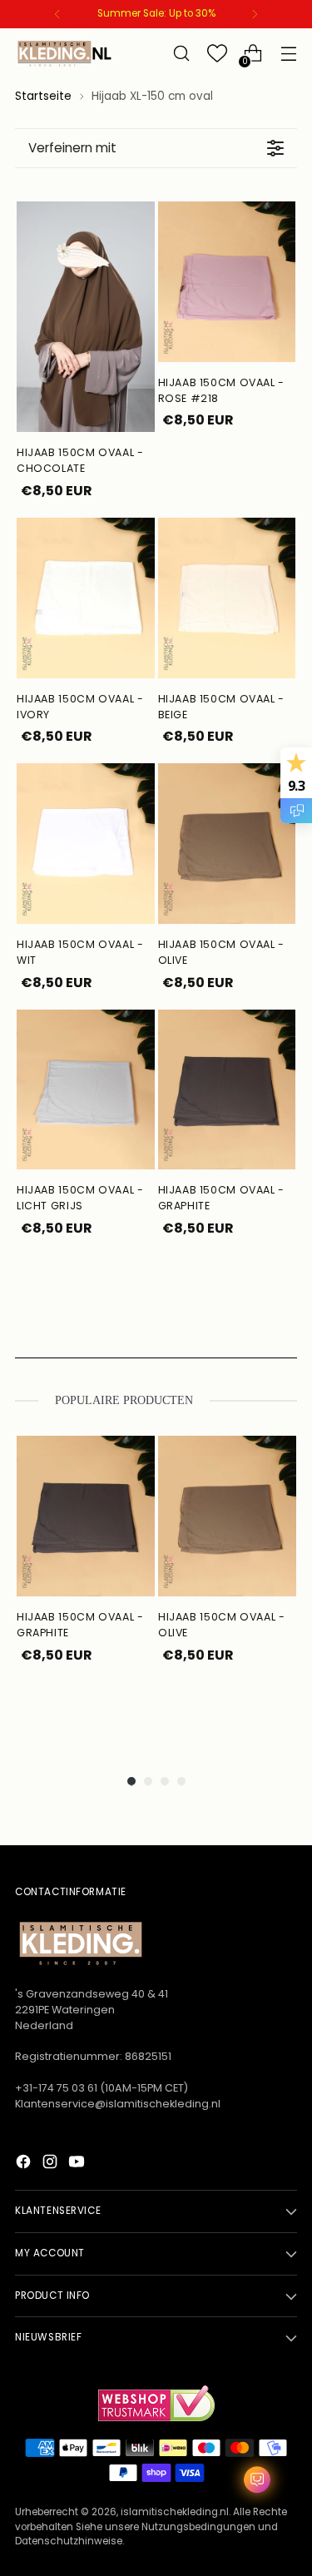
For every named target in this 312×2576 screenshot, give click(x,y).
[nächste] (255, 14)
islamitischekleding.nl (175, 2512)
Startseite (43, 96)
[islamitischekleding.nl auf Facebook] (25, 2164)
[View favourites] (217, 54)
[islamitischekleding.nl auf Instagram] (52, 2164)
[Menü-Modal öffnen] (288, 54)
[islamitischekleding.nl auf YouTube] (78, 2164)
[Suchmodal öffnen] (181, 54)
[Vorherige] (57, 14)
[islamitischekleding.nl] (65, 53)
